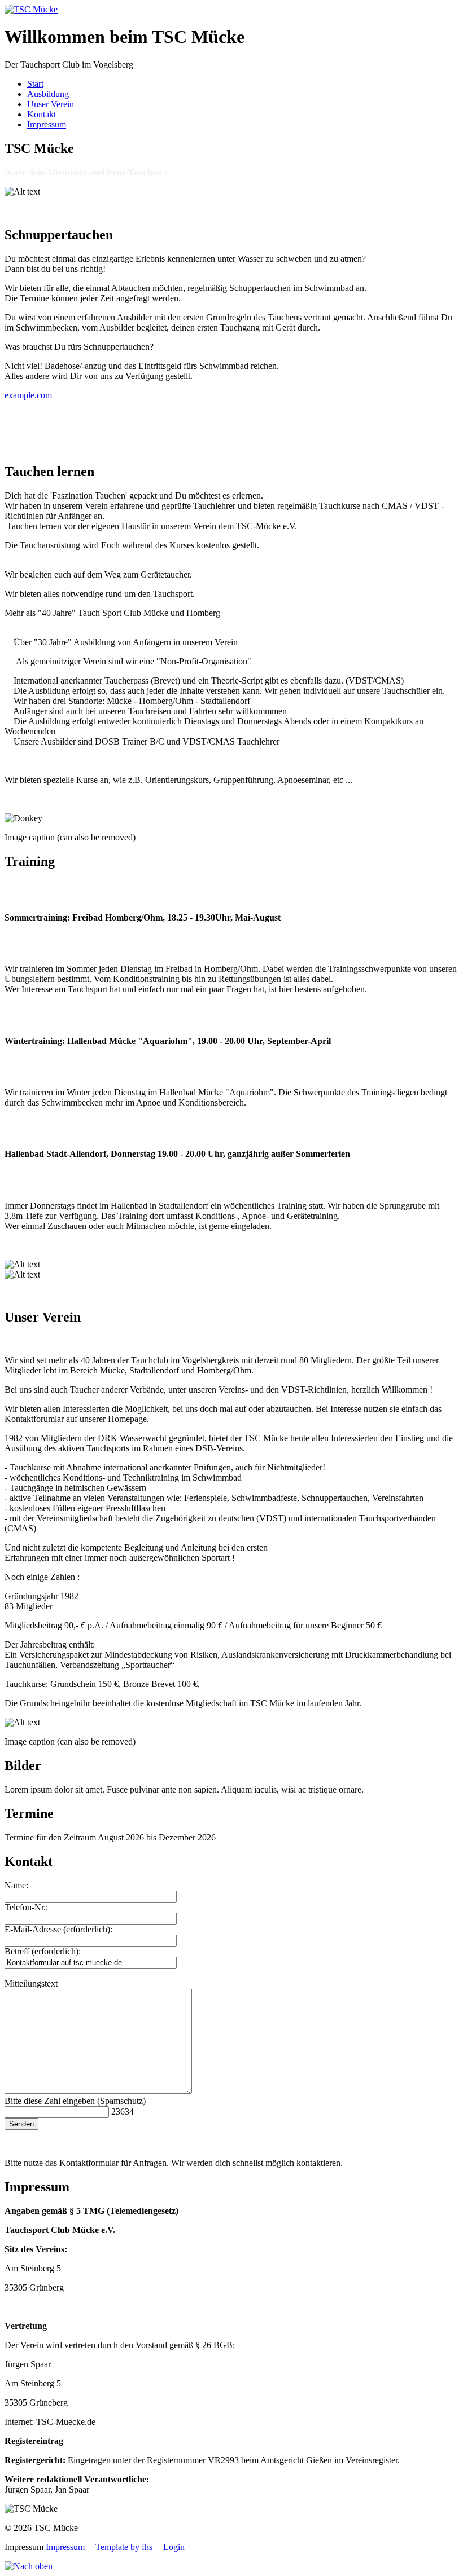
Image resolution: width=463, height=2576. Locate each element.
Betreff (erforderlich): (43, 1951)
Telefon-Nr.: (26, 1907)
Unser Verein (51, 104)
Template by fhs (124, 2547)
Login (174, 2547)
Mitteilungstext (31, 1983)
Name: (16, 1885)
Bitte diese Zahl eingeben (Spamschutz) (75, 2101)
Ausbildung (48, 94)
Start (35, 84)
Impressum (47, 124)
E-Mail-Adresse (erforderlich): (58, 1929)
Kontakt (42, 114)
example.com (28, 395)
